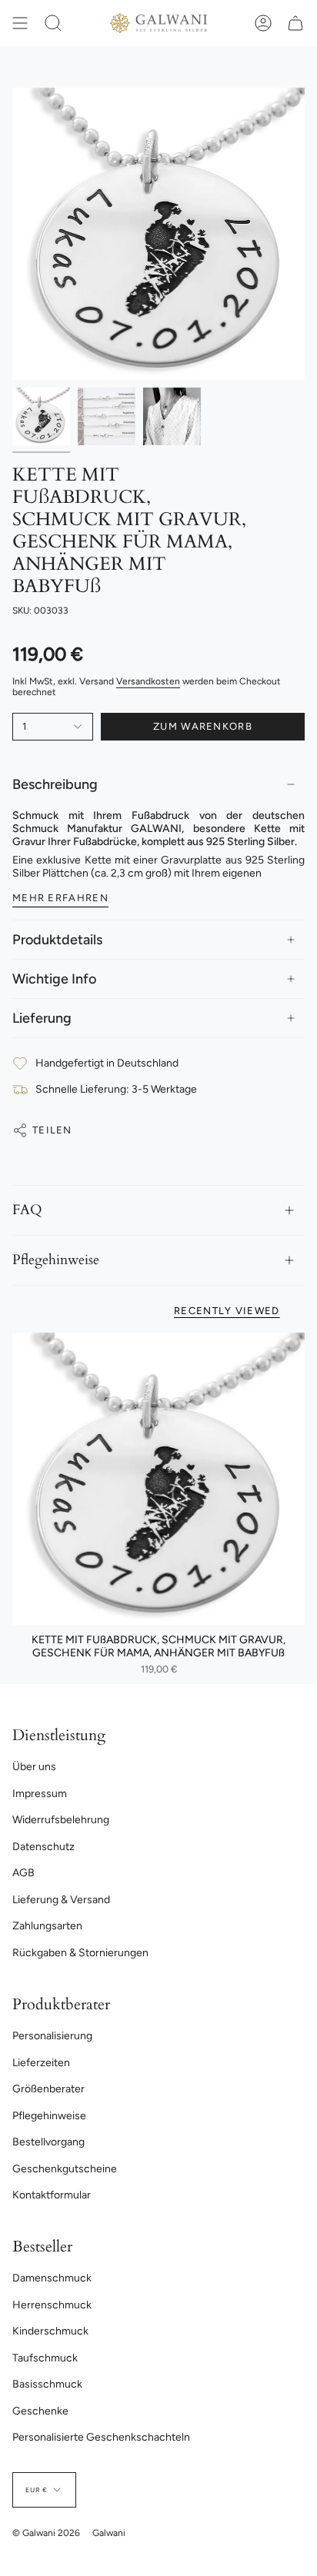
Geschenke (40, 2411)
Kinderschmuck (50, 2331)
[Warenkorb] (295, 23)
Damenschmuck (52, 2278)
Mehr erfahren (60, 898)
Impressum (40, 1794)
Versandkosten (148, 681)
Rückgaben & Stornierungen (80, 1953)
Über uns (34, 1767)
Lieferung (42, 1018)
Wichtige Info (54, 979)
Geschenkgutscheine (65, 2169)
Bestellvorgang (48, 2142)
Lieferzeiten (41, 2063)
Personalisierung (52, 2036)
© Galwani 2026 (46, 2533)
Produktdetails (57, 940)
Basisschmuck (47, 2384)
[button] (53, 23)
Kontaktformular (52, 2195)
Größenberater (48, 2089)
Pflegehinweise (56, 1260)
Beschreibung (55, 784)
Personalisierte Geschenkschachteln (101, 2437)
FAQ (27, 1210)
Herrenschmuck (52, 2305)
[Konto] (263, 23)
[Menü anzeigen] (20, 23)
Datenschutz (43, 1847)
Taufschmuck (45, 2358)
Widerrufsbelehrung (61, 1820)
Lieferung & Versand (61, 1900)
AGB (23, 1873)
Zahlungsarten (47, 1926)
